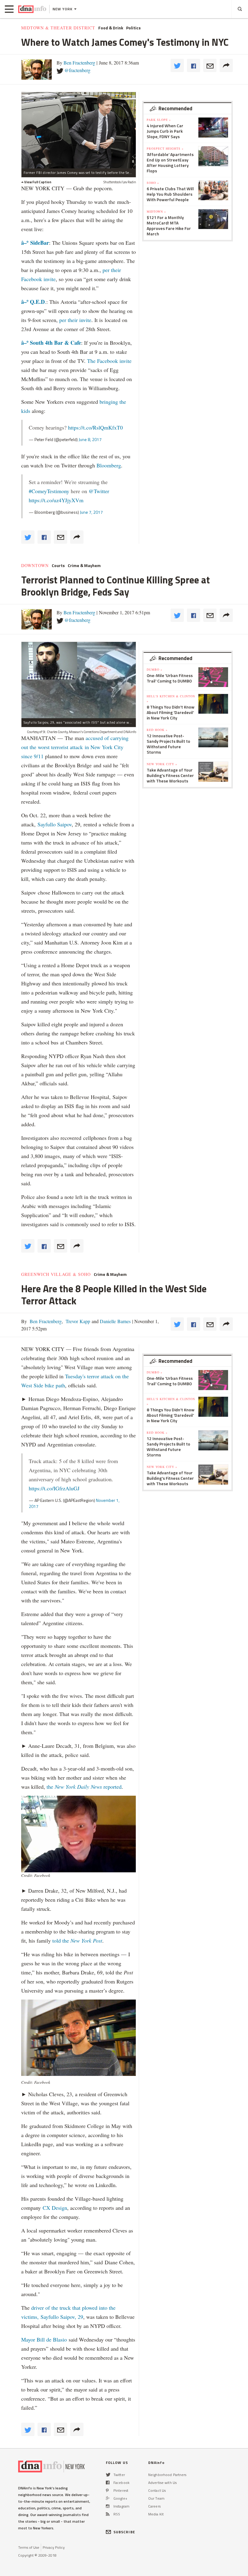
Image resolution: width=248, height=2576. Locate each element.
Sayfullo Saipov (55, 824)
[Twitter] (108, 2475)
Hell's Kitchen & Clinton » (171, 699)
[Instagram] (108, 2506)
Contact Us (157, 2490)
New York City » (162, 764)
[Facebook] (108, 2483)
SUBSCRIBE (124, 2532)
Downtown (35, 566)
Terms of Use (29, 2547)
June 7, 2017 (91, 512)
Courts (58, 566)
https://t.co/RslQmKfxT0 (95, 427)
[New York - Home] (32, 9)
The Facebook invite (109, 361)
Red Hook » (157, 730)
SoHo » (153, 183)
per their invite (75, 320)
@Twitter (99, 491)
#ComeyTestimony (49, 491)
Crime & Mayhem (84, 566)
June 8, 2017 (90, 439)
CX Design (55, 2208)
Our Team (156, 2498)
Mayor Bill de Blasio (45, 2339)
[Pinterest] (107, 2490)
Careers (154, 2506)
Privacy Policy (54, 2547)
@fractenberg (77, 70)
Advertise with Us (162, 2483)
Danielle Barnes (115, 1321)
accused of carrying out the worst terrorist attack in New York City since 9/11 (75, 747)
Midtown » (156, 211)
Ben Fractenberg (79, 63)
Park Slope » (159, 120)
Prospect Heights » (165, 148)
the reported (84, 1787)
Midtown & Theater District (58, 28)
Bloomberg (109, 465)
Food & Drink (111, 28)
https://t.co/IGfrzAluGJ (54, 1488)
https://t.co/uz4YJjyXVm (56, 500)
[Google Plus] (108, 2498)
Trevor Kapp (77, 1321)
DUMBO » (155, 669)
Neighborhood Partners (167, 2475)
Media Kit (156, 2514)
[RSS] (108, 2514)
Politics (133, 28)
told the (77, 1940)
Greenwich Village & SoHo (56, 1274)
